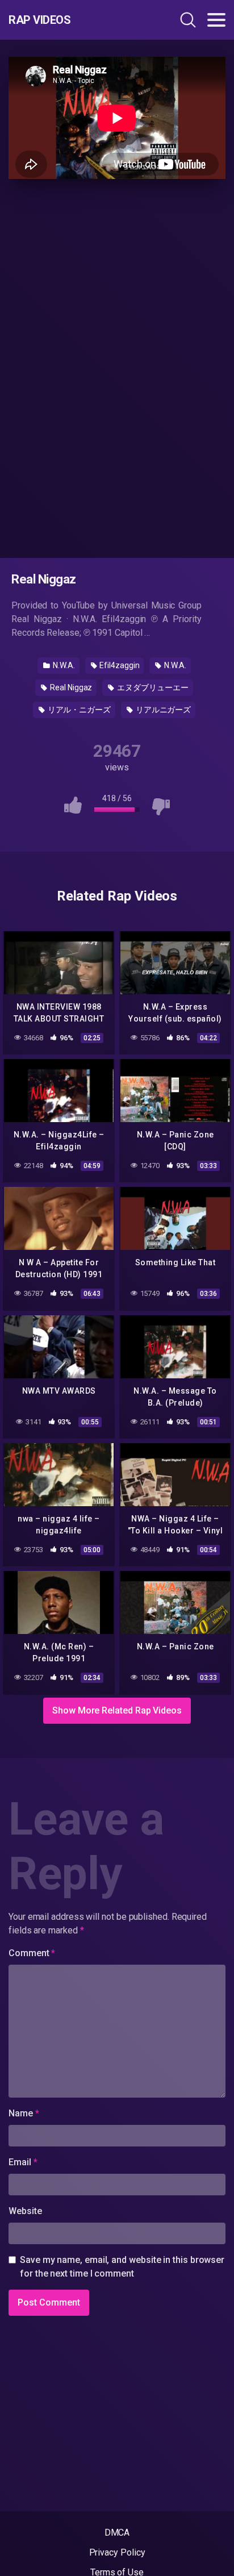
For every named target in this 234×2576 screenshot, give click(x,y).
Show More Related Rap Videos (117, 1710)
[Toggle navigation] (216, 20)
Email (23, 2162)
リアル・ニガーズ (78, 710)
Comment (32, 1953)
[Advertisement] (117, 366)
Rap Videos (39, 20)
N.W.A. (63, 665)
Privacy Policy (117, 2552)
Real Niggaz (70, 687)
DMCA (117, 2533)
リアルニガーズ (162, 710)
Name (24, 2113)
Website (25, 2211)
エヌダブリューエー (152, 687)
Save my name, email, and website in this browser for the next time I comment (122, 2267)
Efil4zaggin (118, 665)
